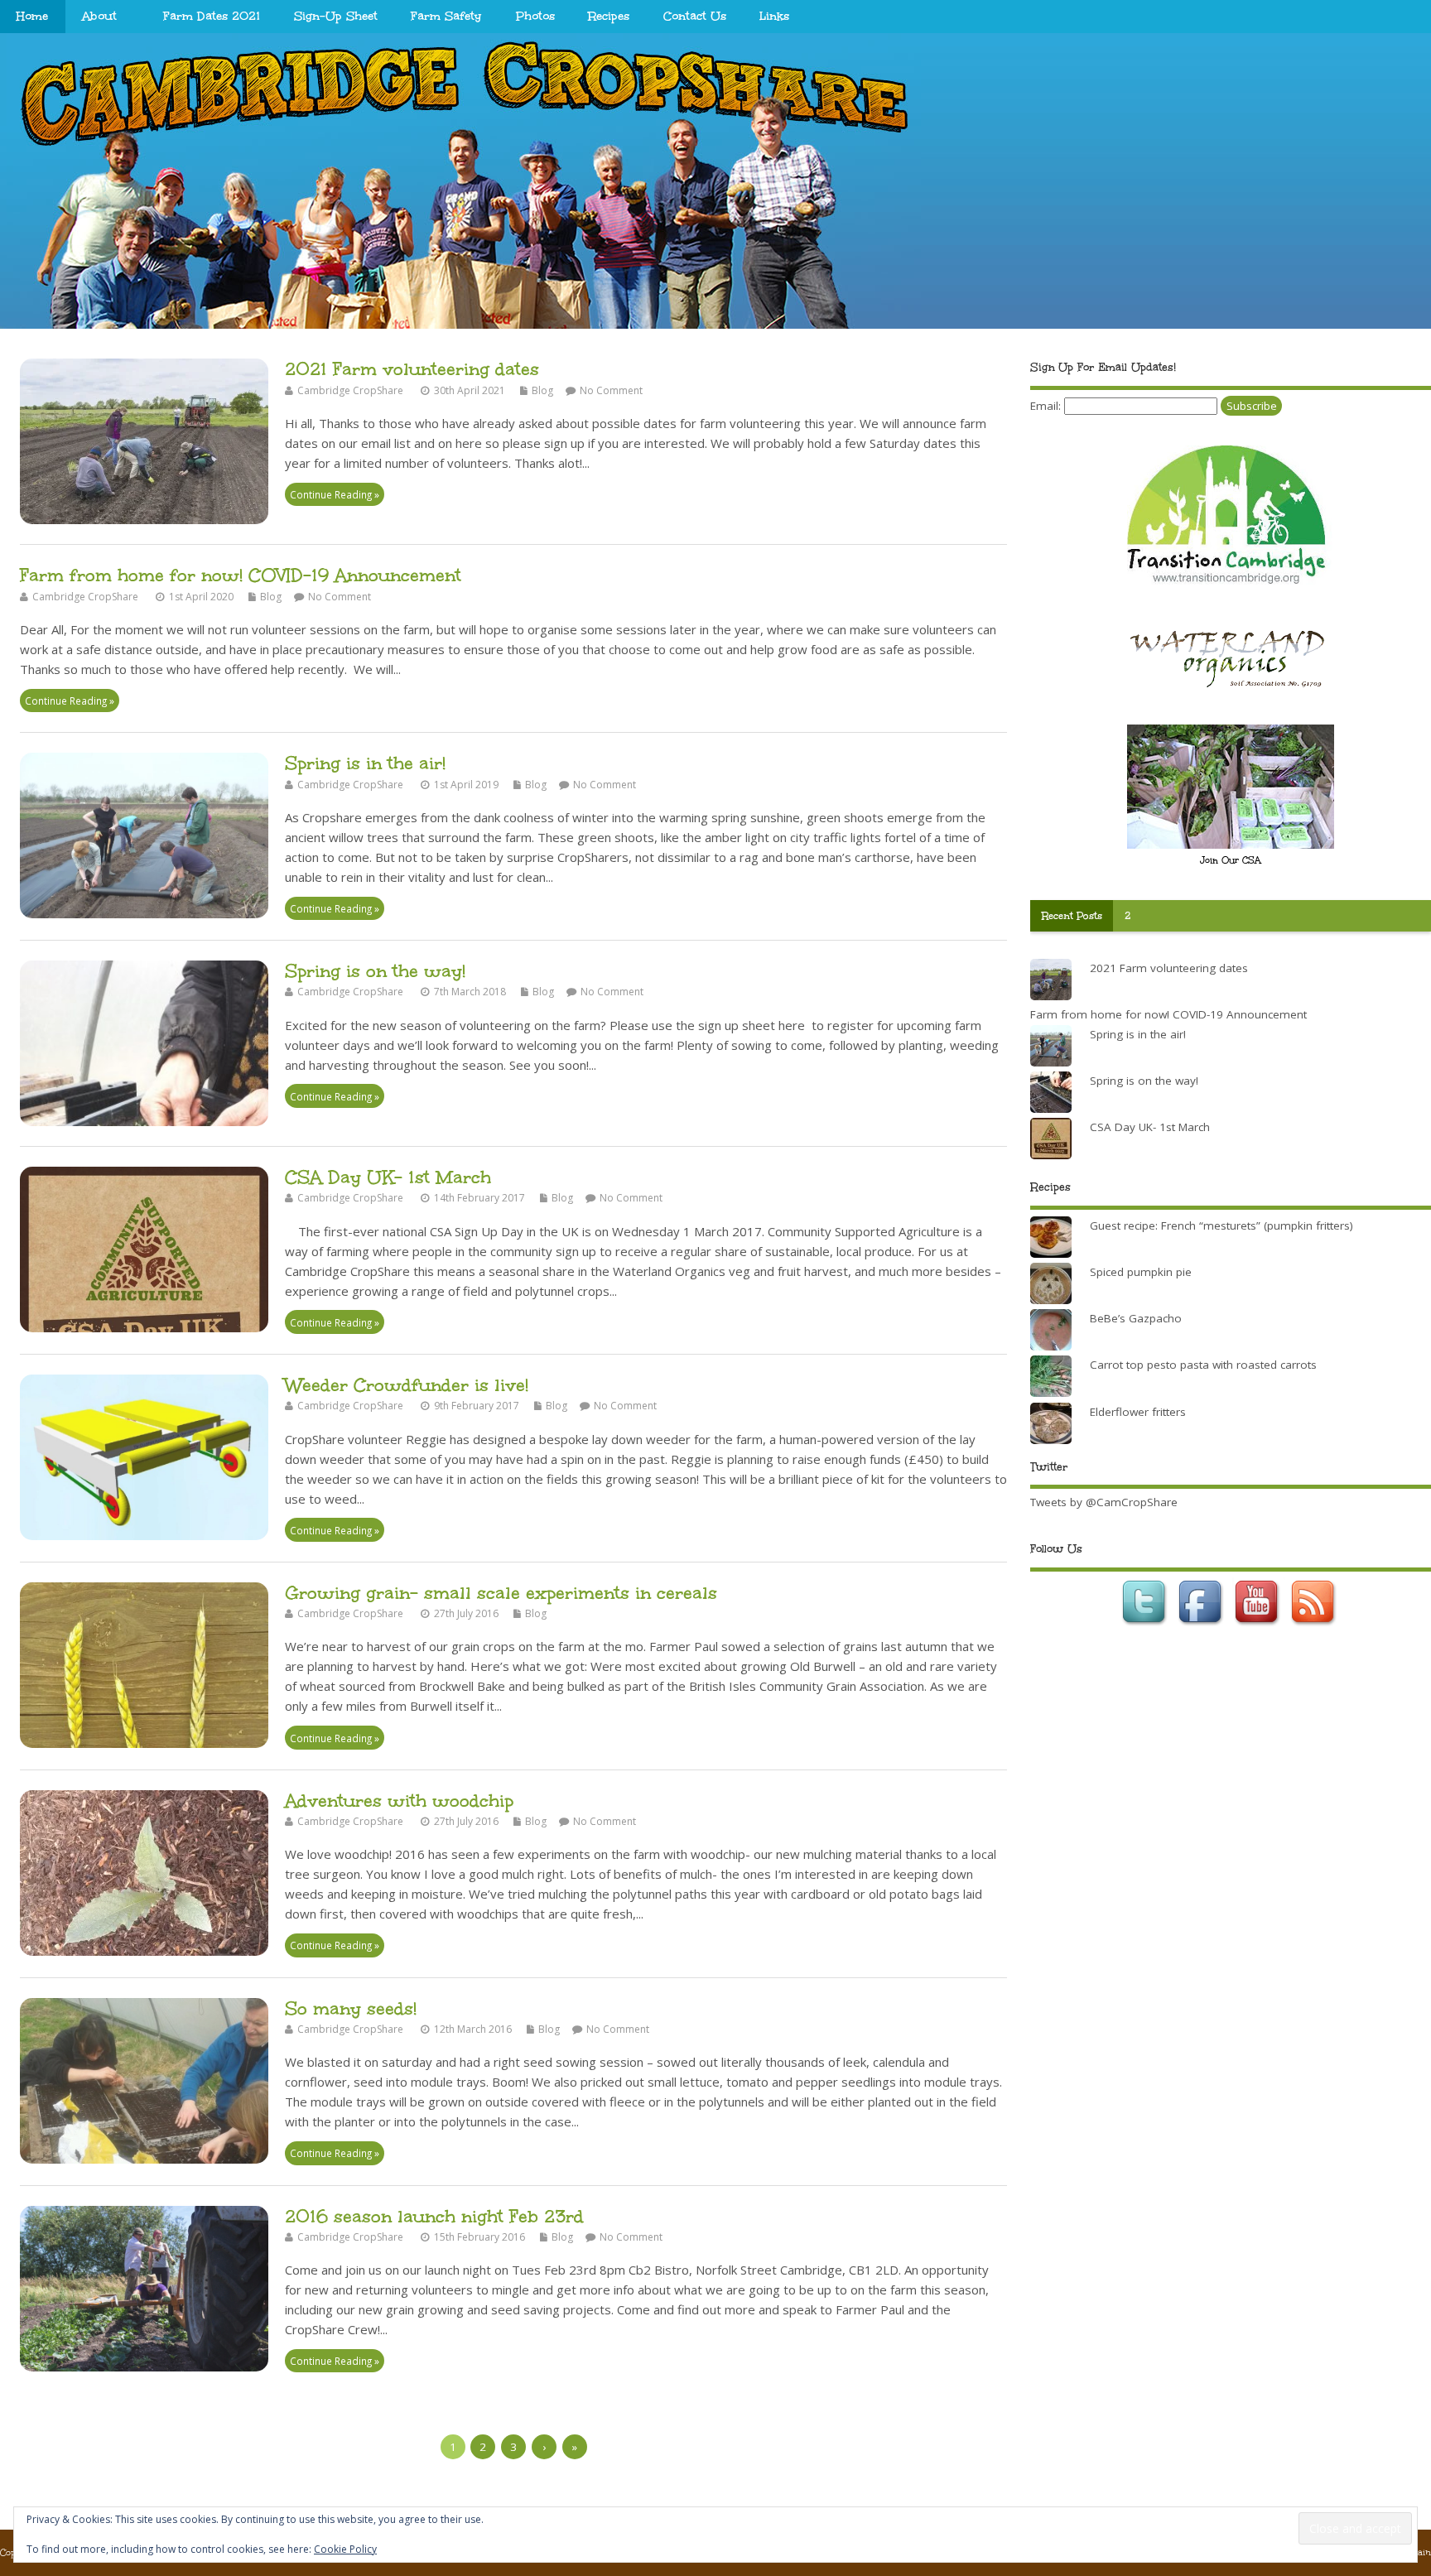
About (99, 16)
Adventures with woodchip (399, 1801)
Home (32, 16)
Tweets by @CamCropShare (1104, 1502)
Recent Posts (1072, 916)
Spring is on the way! (375, 971)
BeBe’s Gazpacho (1136, 1318)
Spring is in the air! (365, 763)
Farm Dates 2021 (212, 16)
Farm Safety (446, 16)
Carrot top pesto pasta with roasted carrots (1203, 1365)
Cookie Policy (345, 2549)
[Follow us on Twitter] (1146, 1630)
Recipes (609, 16)
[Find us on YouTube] (1259, 1630)
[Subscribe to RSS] (1315, 1630)
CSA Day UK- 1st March (388, 1177)
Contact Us (695, 16)
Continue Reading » (335, 494)
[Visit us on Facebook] (1202, 1630)
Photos (535, 16)
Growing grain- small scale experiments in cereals (501, 1593)
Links (774, 16)
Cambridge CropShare (350, 390)
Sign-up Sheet (336, 16)
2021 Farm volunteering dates (412, 369)
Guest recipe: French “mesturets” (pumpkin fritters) (1221, 1225)
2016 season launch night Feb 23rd (434, 2216)
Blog (542, 390)
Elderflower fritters (1138, 1412)
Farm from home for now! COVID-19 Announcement (241, 575)
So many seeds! (351, 2008)
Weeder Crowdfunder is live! (407, 1385)
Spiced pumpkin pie (1141, 1272)
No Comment (611, 390)
